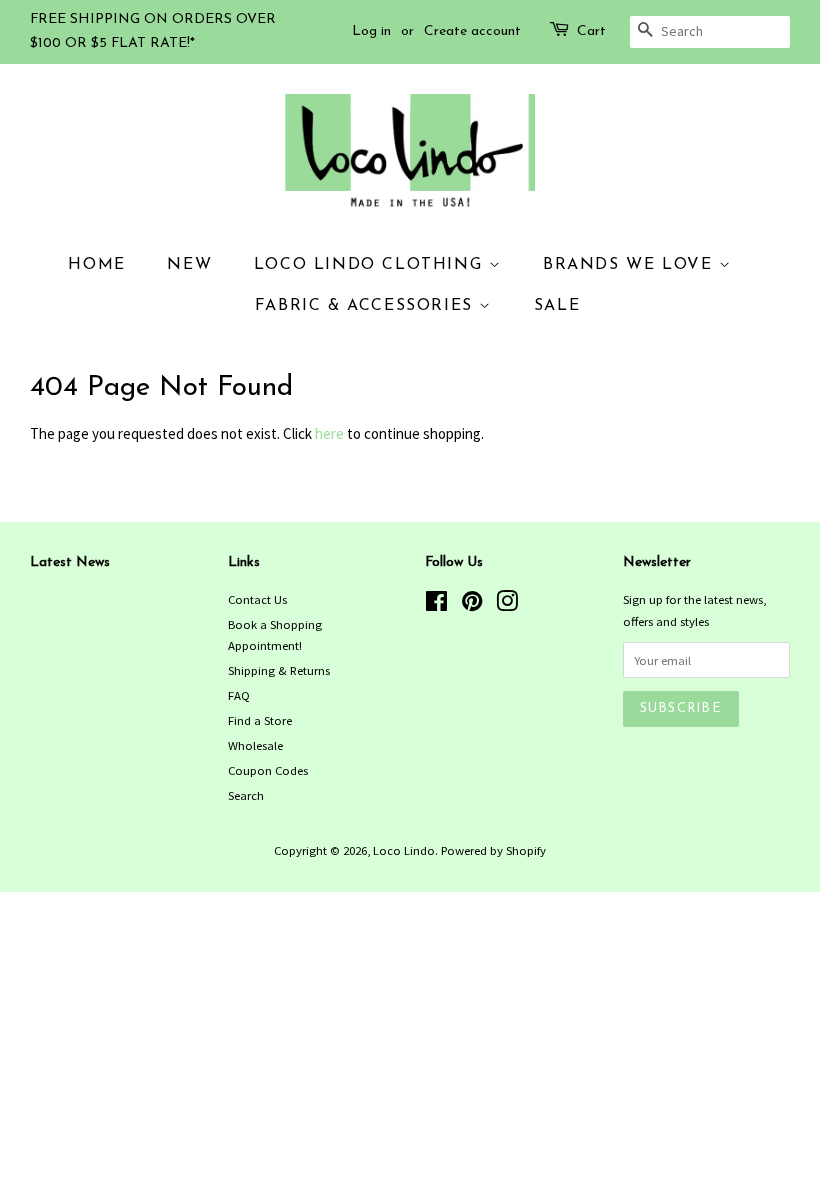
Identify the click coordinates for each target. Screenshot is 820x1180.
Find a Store (260, 720)
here (329, 433)
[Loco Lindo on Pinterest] (472, 605)
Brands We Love (631, 265)
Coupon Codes (268, 770)
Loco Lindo (404, 850)
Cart (591, 31)
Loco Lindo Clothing (371, 265)
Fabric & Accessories (367, 306)
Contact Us (257, 599)
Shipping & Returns (279, 670)
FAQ (239, 695)
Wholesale (255, 745)
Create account (472, 31)
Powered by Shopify (493, 850)
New (189, 265)
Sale (557, 306)
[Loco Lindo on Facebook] (436, 605)
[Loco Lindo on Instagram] (507, 605)
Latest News (70, 562)
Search (246, 795)
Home (96, 265)
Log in (371, 31)
